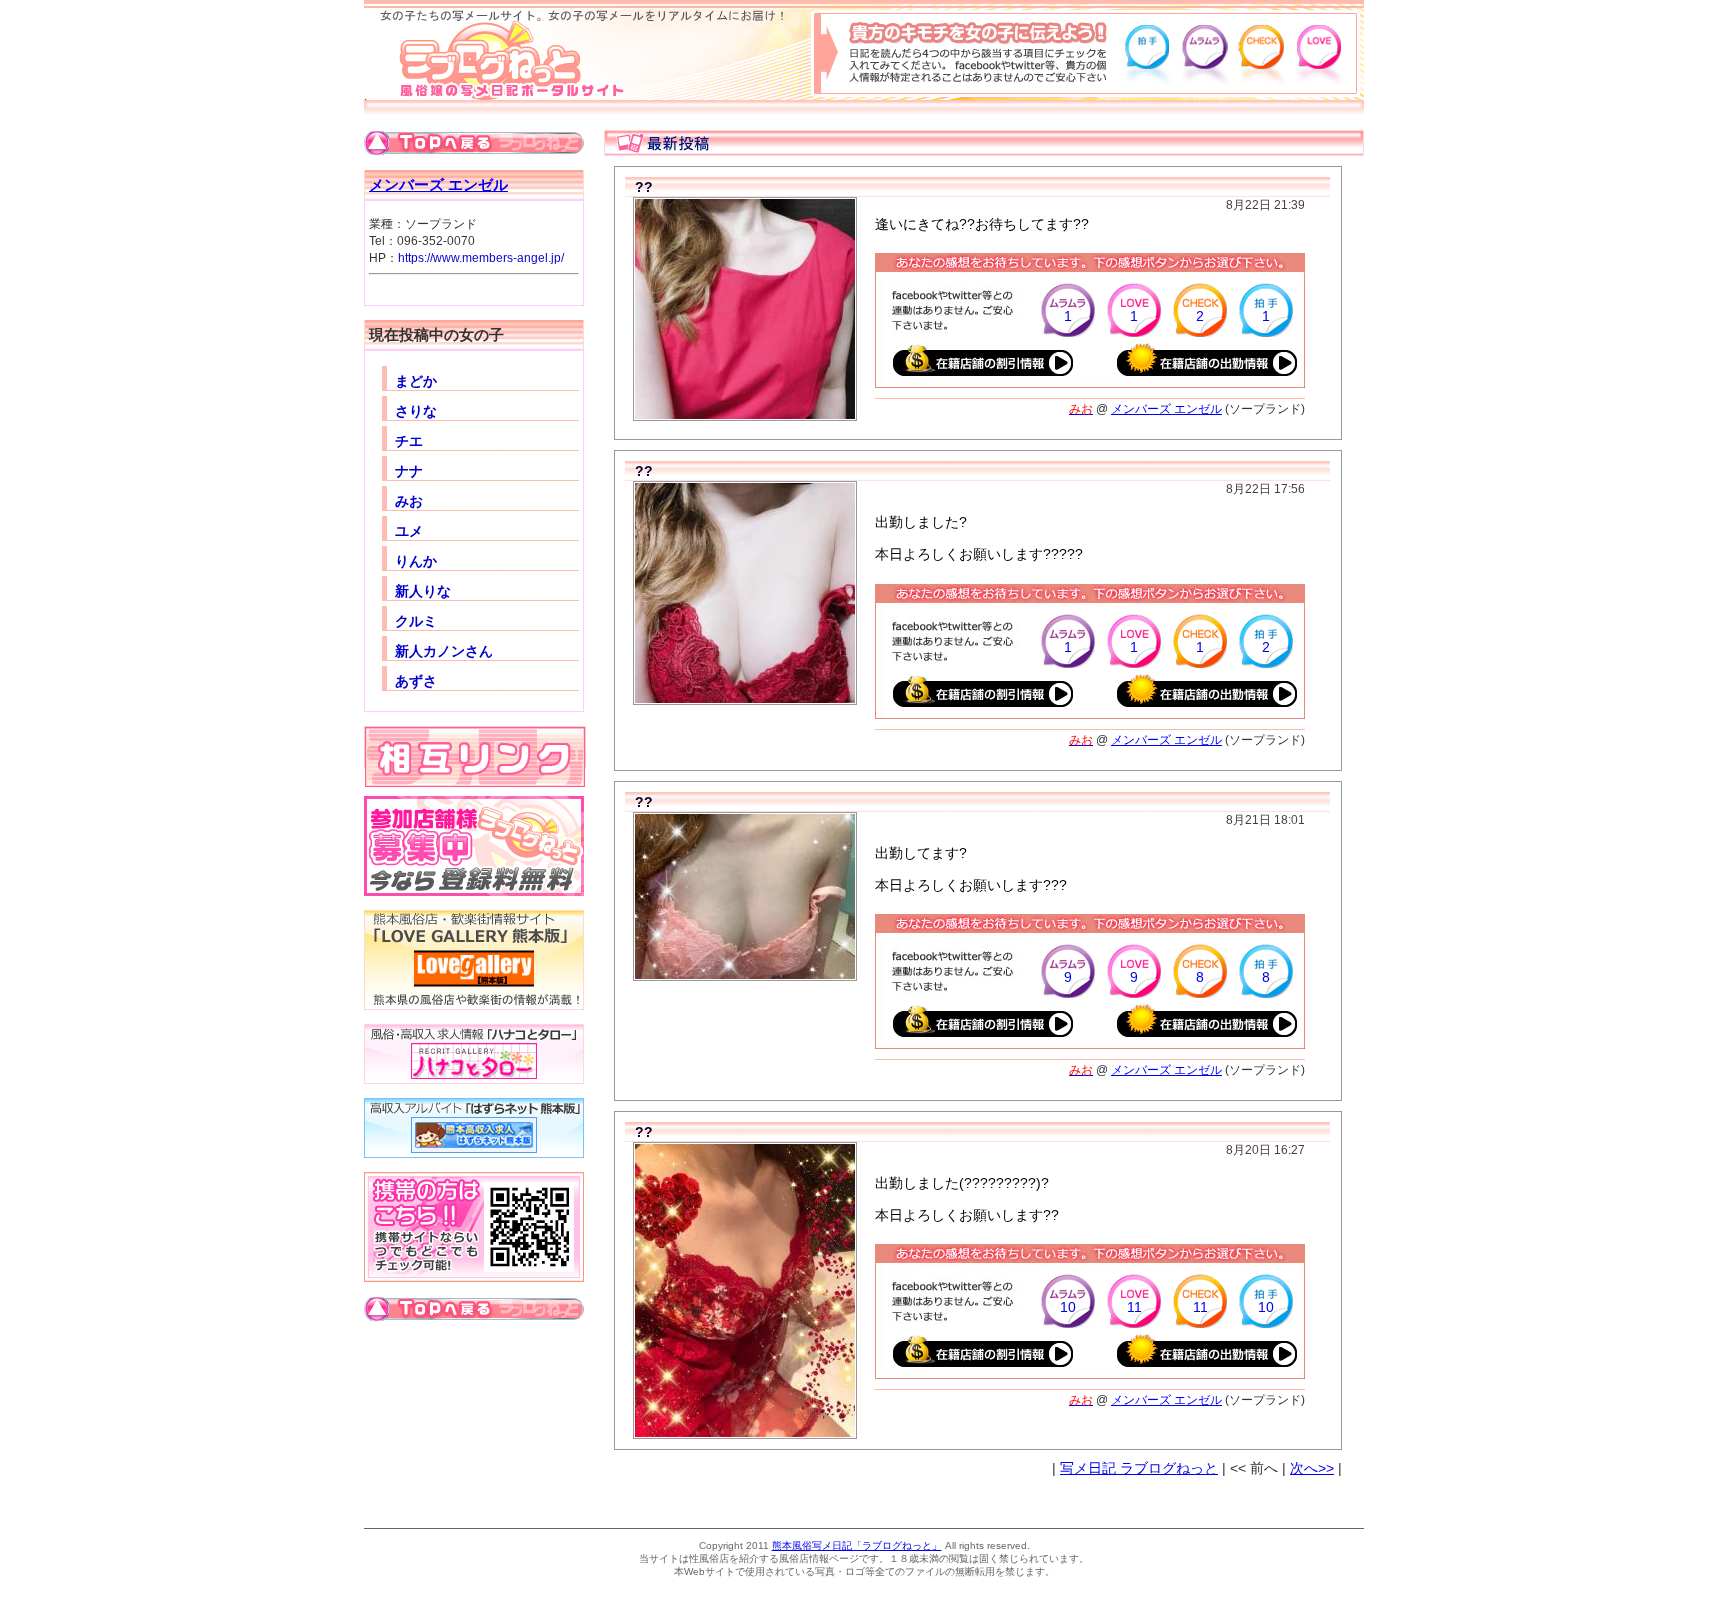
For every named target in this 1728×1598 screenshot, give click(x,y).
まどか (416, 381)
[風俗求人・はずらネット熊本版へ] (474, 1154)
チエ (409, 441)
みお (409, 501)
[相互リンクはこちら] (475, 781)
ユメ (409, 531)
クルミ (416, 621)
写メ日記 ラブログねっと (1139, 1468)
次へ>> (1312, 1468)
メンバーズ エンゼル (438, 184)
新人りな (423, 591)
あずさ (416, 681)
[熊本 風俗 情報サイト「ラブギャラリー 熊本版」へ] (474, 1006)
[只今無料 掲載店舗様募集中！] (474, 892)
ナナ (409, 471)
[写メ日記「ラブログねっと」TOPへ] (474, 152)
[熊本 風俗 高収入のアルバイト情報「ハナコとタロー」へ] (474, 1080)
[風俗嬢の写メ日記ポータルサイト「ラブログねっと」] (498, 96)
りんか (416, 561)
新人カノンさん (444, 651)
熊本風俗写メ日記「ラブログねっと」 (857, 1545)
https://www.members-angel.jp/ (481, 258)
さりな (416, 411)
